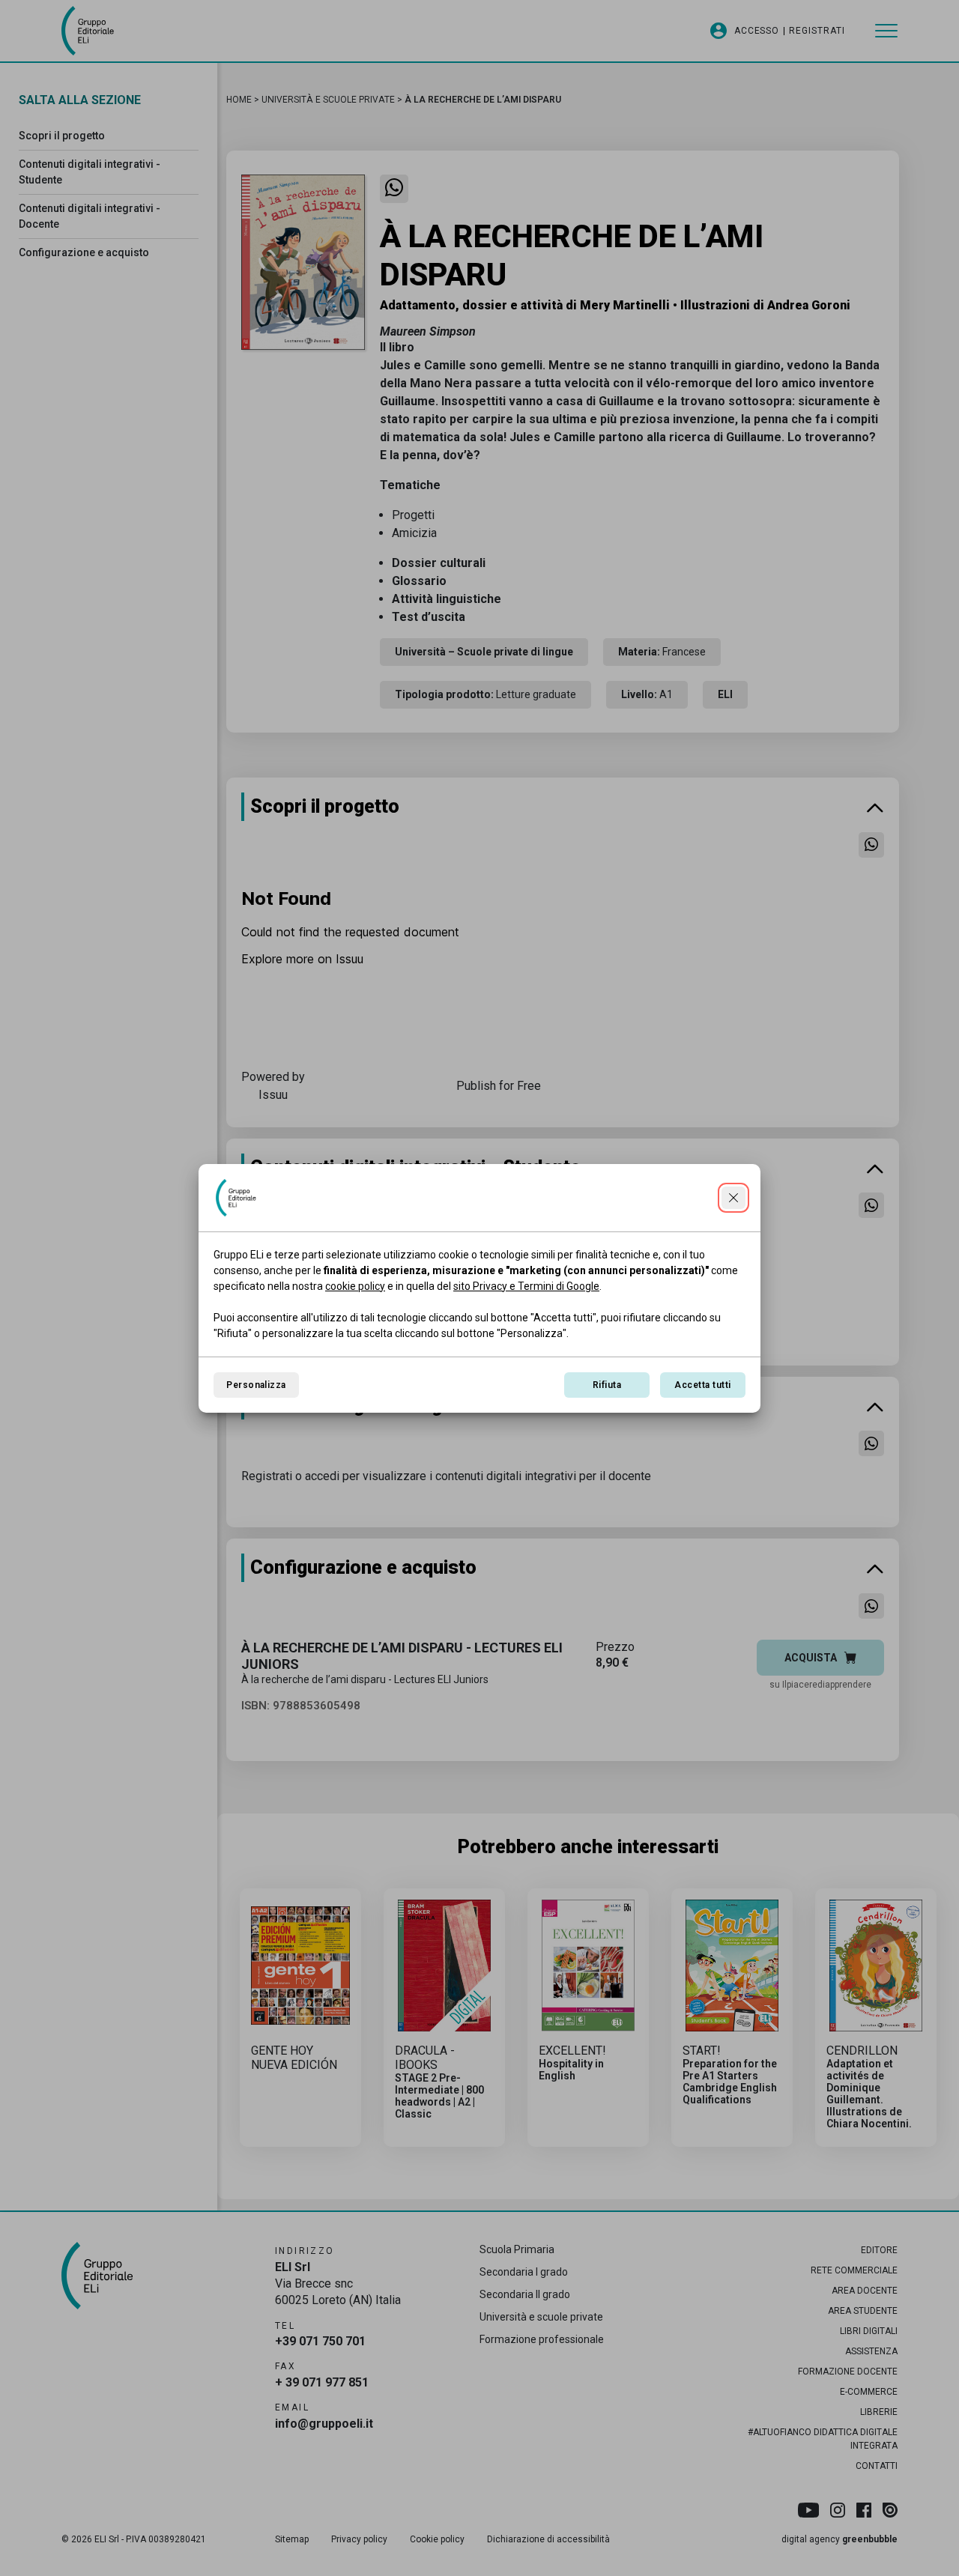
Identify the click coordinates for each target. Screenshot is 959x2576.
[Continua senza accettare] (733, 1198)
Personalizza (256, 1385)
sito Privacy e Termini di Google (526, 1286)
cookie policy (355, 1286)
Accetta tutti (702, 1385)
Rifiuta (607, 1385)
